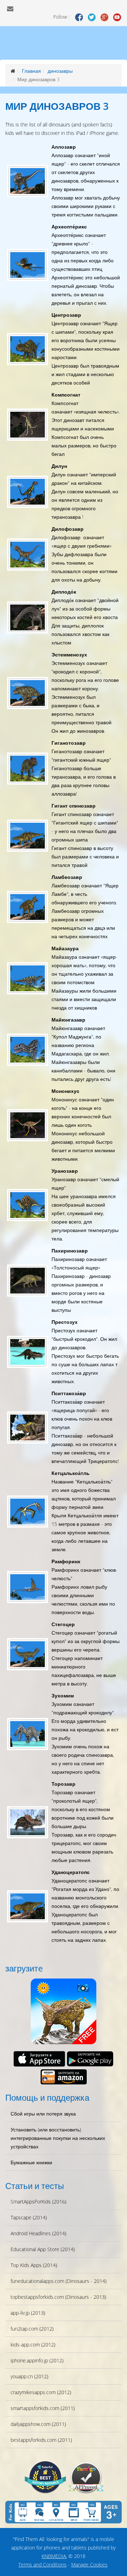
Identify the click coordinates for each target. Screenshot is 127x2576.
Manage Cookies (89, 2565)
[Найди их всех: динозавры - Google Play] (90, 2059)
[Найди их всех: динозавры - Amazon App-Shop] (64, 2077)
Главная (31, 71)
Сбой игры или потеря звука (43, 2114)
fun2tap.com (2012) (32, 2329)
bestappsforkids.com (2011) (41, 2440)
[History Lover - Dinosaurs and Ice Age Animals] (45, 2477)
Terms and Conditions (43, 2565)
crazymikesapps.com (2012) (41, 2392)
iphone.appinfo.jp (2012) (37, 2360)
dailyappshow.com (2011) (38, 2424)
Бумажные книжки (31, 2162)
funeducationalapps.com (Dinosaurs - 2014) (59, 2281)
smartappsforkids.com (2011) (43, 2408)
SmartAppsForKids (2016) (38, 2202)
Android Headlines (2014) (38, 2233)
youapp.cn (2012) (29, 2376)
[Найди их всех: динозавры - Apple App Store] (39, 2059)
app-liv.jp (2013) (28, 2313)
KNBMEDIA (54, 2556)
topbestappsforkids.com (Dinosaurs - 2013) (58, 2297)
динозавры (60, 71)
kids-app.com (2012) (33, 2345)
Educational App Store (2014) (43, 2249)
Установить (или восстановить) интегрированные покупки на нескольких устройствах (58, 2138)
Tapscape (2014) (29, 2217)
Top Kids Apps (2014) (34, 2265)
